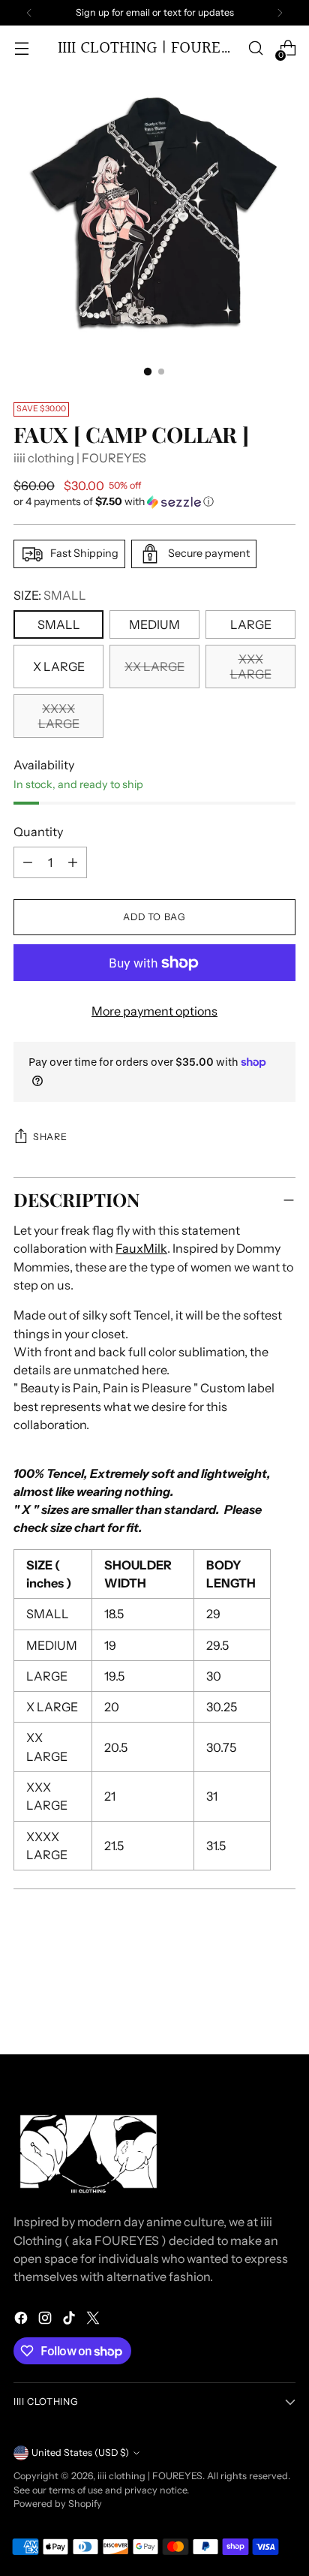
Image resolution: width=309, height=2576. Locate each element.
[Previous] (29, 13)
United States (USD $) (80, 2453)
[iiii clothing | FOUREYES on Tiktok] (70, 2320)
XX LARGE (154, 667)
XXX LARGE (251, 667)
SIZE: (50, 595)
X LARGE (59, 667)
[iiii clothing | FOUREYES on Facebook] (22, 2320)
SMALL (59, 624)
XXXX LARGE (59, 716)
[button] (154, 502)
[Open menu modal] (21, 48)
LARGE (251, 624)
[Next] (280, 13)
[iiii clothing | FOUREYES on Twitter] (94, 2320)
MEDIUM (154, 624)
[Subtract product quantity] (73, 862)
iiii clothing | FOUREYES (80, 458)
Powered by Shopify (58, 2504)
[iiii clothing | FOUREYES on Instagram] (46, 2320)
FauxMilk (141, 1248)
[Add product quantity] (28, 862)
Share (50, 1137)
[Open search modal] (255, 48)
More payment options (154, 1011)
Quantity (38, 832)
